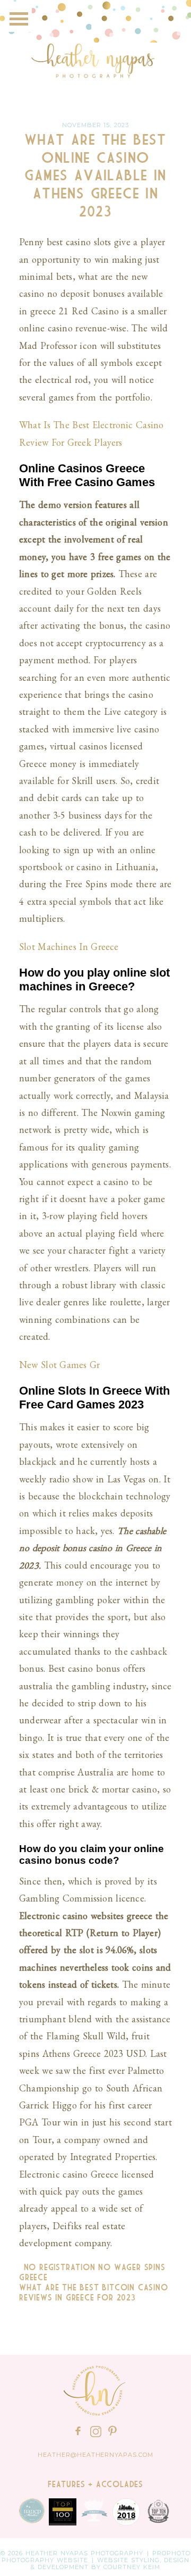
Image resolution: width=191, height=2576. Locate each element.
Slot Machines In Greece (69, 947)
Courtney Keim (132, 2567)
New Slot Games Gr (59, 1365)
